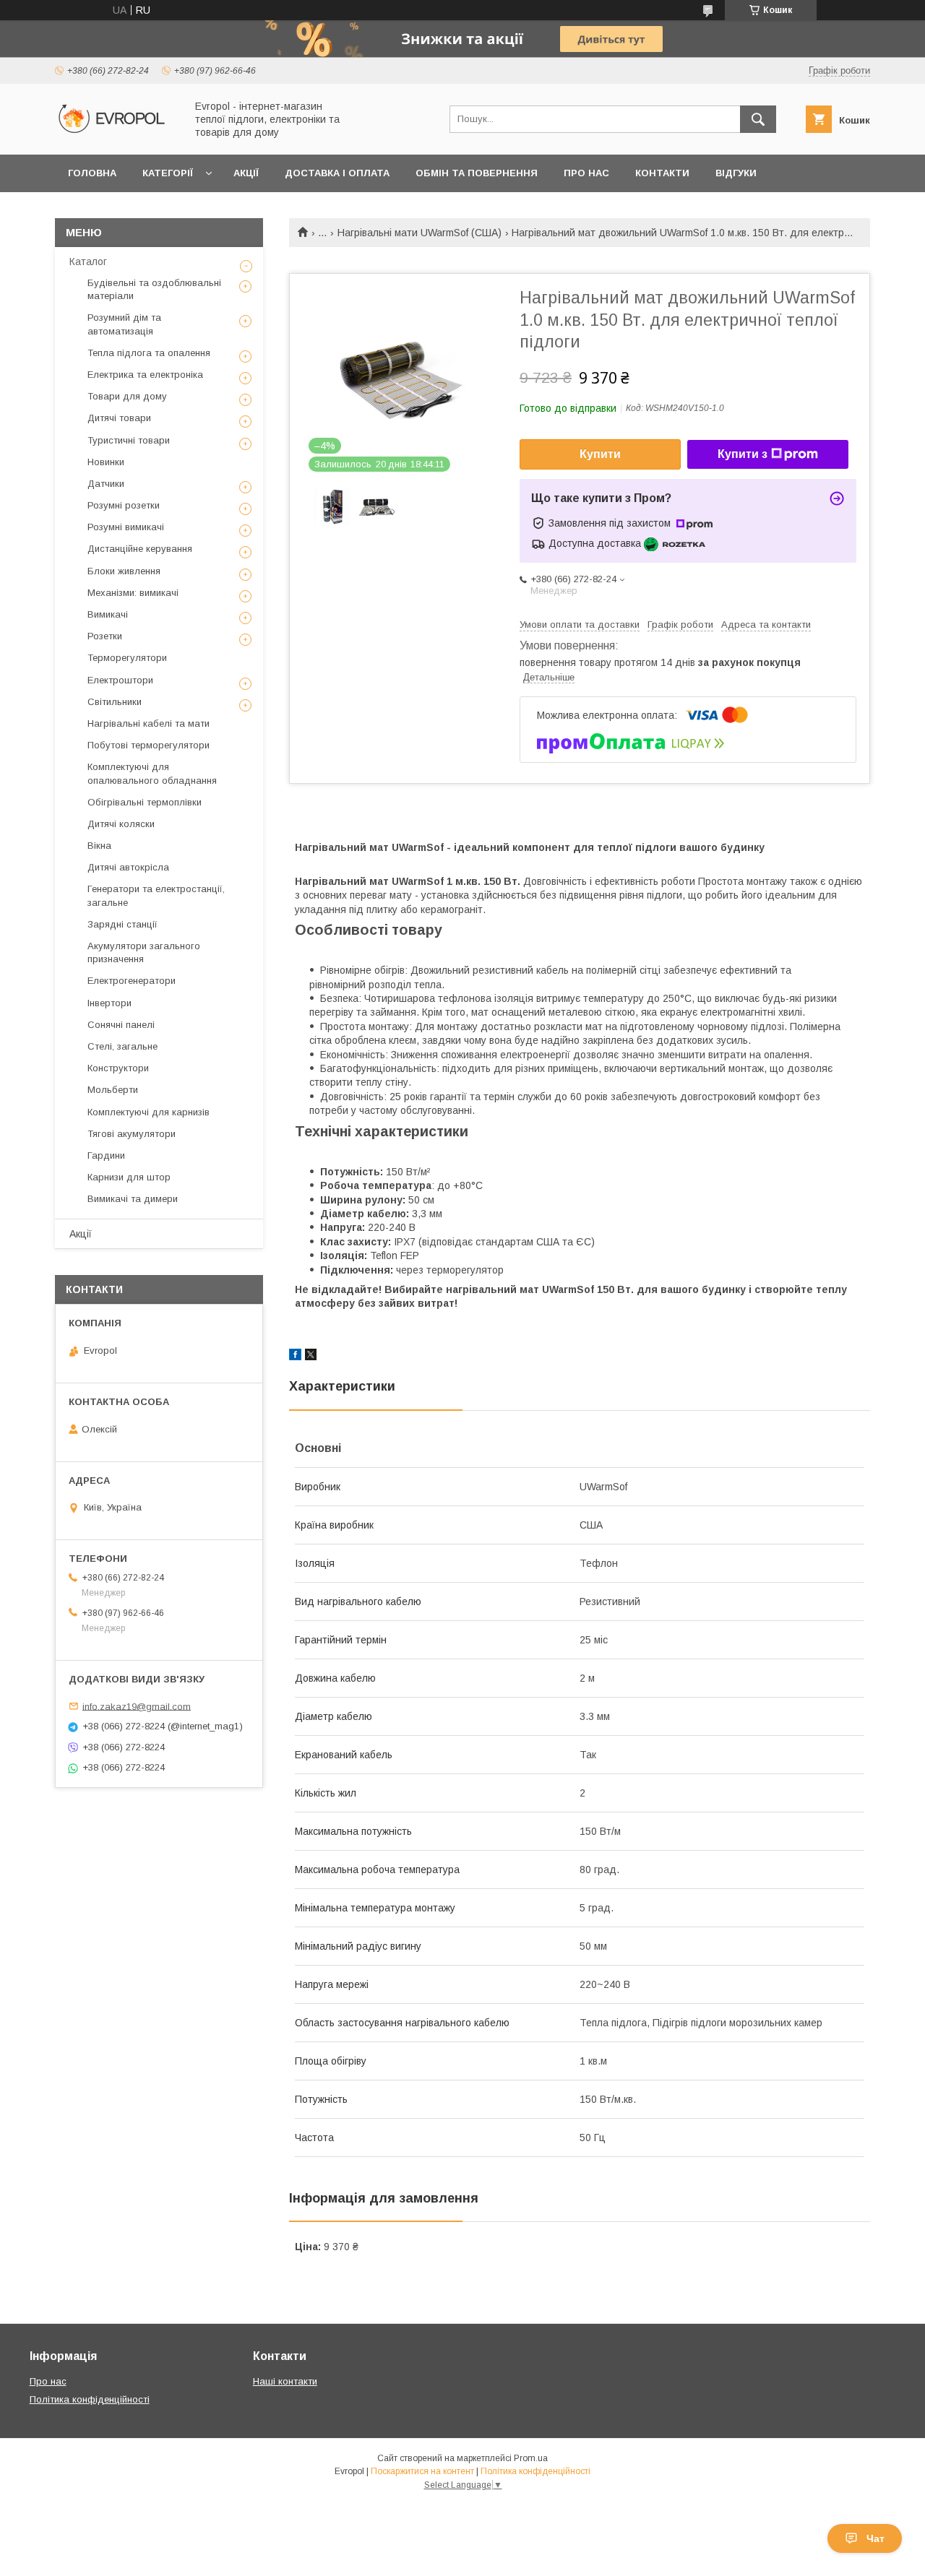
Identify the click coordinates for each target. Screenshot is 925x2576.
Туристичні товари (129, 440)
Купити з (743, 454)
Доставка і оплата (337, 173)
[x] (311, 1357)
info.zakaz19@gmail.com (137, 1706)
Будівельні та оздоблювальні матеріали (154, 289)
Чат (875, 2538)
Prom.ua (531, 2458)
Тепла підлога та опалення (149, 353)
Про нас (586, 173)
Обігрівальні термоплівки (145, 802)
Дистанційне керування (140, 549)
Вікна (99, 846)
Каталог (88, 262)
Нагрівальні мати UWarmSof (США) (420, 233)
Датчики (106, 484)
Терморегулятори (127, 658)
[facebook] (295, 1357)
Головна (92, 173)
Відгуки (736, 173)
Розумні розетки (124, 505)
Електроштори (120, 680)
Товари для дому (127, 396)
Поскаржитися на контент (422, 2471)
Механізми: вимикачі (133, 593)
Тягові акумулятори (132, 1134)
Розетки (105, 636)
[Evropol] (116, 136)
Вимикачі (108, 614)
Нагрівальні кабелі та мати (149, 723)
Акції (246, 173)
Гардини (106, 1155)
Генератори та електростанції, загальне (156, 895)
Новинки (106, 462)
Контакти (662, 173)
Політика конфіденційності (90, 2399)
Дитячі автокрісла (128, 867)
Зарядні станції (122, 924)
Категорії (168, 173)
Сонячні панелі (121, 1025)
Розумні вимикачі (126, 527)
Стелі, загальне (122, 1046)
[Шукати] (758, 119)
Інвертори (109, 1003)
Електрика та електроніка (145, 375)
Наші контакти (285, 2381)
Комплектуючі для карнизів (149, 1112)
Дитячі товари (119, 418)
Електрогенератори (132, 981)
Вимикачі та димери (133, 1199)
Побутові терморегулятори (149, 745)
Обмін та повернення (477, 173)
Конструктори (118, 1068)
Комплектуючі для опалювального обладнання (152, 773)
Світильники (115, 702)
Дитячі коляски (121, 824)
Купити (600, 454)
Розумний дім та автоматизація (124, 324)
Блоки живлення (124, 571)
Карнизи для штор (129, 1177)
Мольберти (113, 1090)
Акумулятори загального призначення (144, 952)
